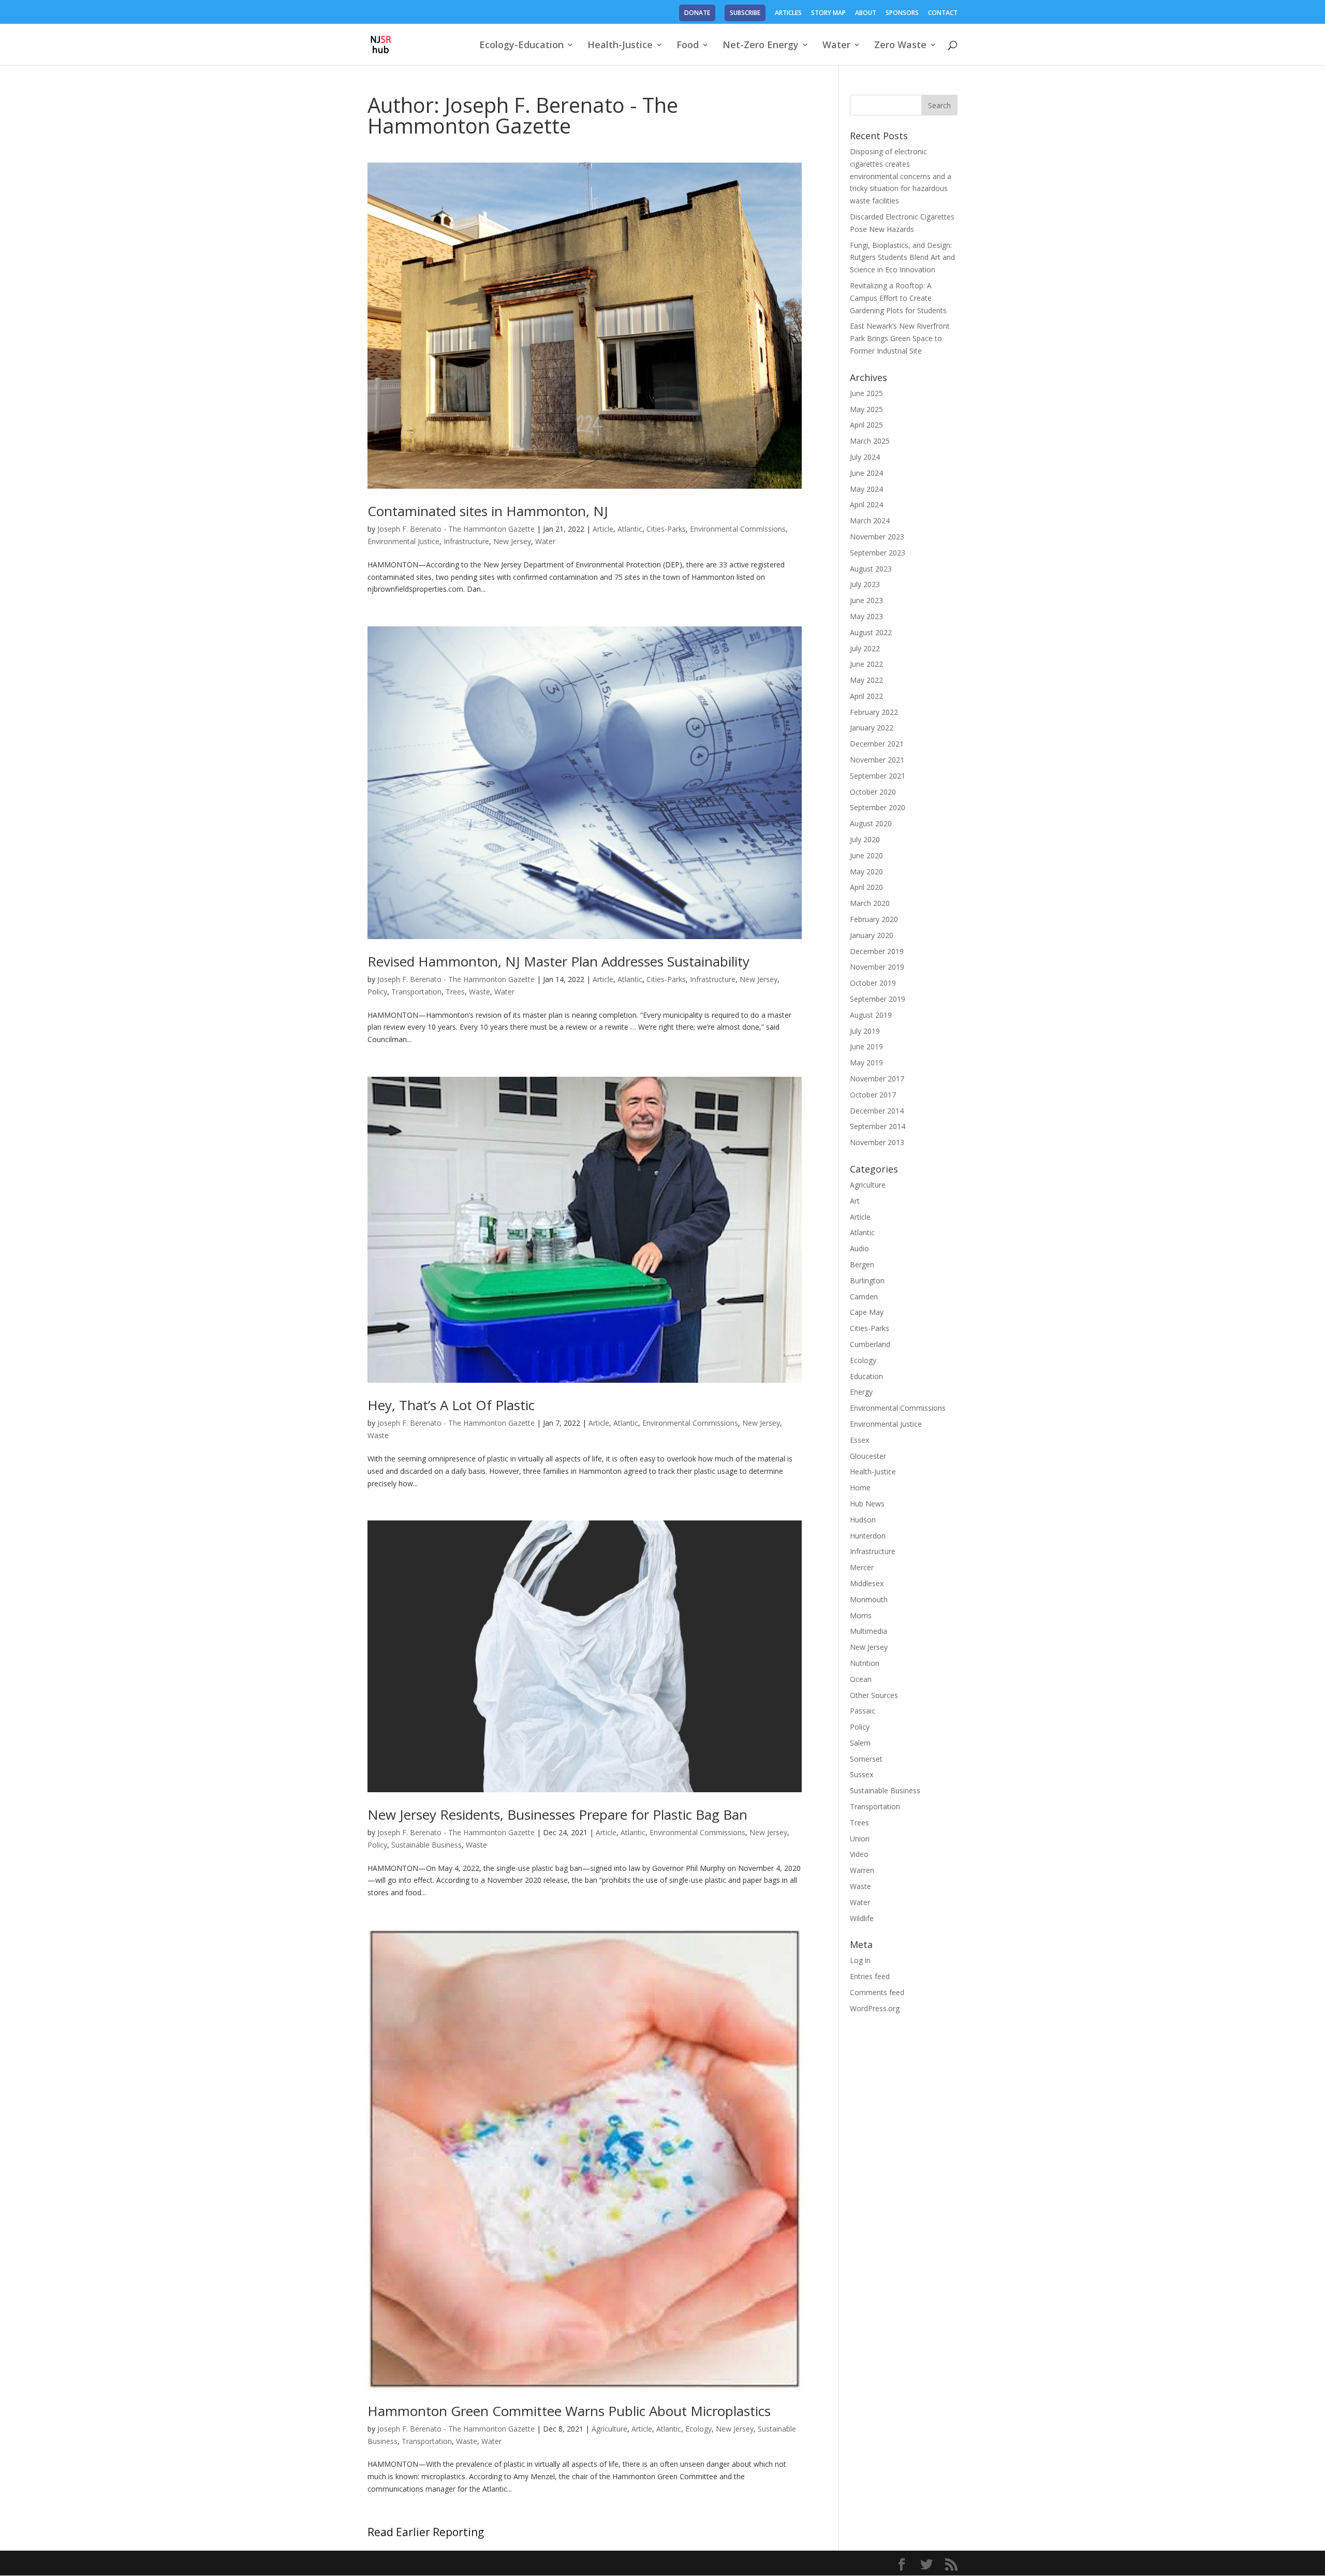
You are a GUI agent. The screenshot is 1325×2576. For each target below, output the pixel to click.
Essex (859, 1440)
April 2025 (866, 425)
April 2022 (866, 696)
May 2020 (866, 872)
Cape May (867, 1312)
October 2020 (873, 792)
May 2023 (866, 616)
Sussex (862, 1774)
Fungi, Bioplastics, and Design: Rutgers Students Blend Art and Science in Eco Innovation (902, 258)
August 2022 (871, 632)
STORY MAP (828, 13)
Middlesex (867, 1583)
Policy (377, 992)
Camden (864, 1297)
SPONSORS (902, 13)
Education (866, 1376)
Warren (862, 1870)
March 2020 (870, 903)
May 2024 (866, 489)
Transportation (416, 992)
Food (688, 46)
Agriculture (609, 2429)
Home (860, 1488)
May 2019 (866, 1063)
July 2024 (865, 457)
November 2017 (877, 1079)
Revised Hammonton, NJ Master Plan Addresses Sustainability (558, 961)
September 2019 (878, 999)
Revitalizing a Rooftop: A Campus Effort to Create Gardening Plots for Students (898, 298)
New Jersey (512, 541)
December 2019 (877, 951)
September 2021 (878, 776)
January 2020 (872, 935)
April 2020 (866, 887)
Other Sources (874, 1695)
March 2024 (870, 521)
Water (836, 46)
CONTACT (943, 13)
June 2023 (866, 600)
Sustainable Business (426, 1845)
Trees (455, 992)
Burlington (867, 1280)
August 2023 (871, 569)
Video (859, 1854)
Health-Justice (620, 46)
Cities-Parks (666, 529)
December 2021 (877, 744)
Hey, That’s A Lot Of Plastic (451, 1405)
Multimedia (868, 1631)
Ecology (698, 2429)
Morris (861, 1615)
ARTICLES (788, 13)
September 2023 (878, 553)
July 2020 (865, 839)
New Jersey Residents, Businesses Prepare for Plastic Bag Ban (557, 1814)
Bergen (862, 1264)
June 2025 (866, 393)
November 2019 (877, 967)
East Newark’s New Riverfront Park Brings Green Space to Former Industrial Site (900, 338)
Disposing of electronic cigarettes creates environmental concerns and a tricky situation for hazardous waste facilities (901, 176)
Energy (861, 1392)
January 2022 (872, 728)
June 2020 (866, 855)
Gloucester (868, 1456)
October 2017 (873, 1095)
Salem (860, 1743)
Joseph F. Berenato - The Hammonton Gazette (456, 529)
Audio (859, 1248)
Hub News (867, 1504)
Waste (480, 992)
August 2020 (871, 823)
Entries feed (870, 1976)
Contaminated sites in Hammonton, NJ (488, 511)
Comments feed (877, 1992)
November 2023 (877, 537)
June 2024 (866, 473)
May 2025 (866, 409)
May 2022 (866, 680)
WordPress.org (875, 2008)
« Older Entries (392, 2532)
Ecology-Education (521, 46)
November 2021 (877, 760)
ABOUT (866, 13)
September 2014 (878, 1126)
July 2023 (865, 584)
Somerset (866, 1759)
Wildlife (862, 1918)
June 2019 (866, 1046)
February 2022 (874, 712)
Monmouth (869, 1599)
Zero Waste (900, 46)
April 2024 (866, 504)
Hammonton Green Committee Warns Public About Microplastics (569, 2411)
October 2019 (873, 983)
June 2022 (866, 664)
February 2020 (874, 919)
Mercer (862, 1567)
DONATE (697, 13)
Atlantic (630, 529)
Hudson (863, 1520)
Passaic (863, 1711)
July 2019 (865, 1031)
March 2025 (870, 441)
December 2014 (877, 1111)
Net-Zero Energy (761, 46)
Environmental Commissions (738, 529)
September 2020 (878, 807)
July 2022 (865, 648)
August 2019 (871, 1015)
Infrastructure (466, 541)
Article (603, 529)
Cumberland (870, 1344)
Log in (860, 1960)
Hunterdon (868, 1536)
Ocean (861, 1679)
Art (855, 1201)
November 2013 (877, 1142)
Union (860, 1839)
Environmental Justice (403, 541)
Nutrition (865, 1663)
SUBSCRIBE (745, 13)
